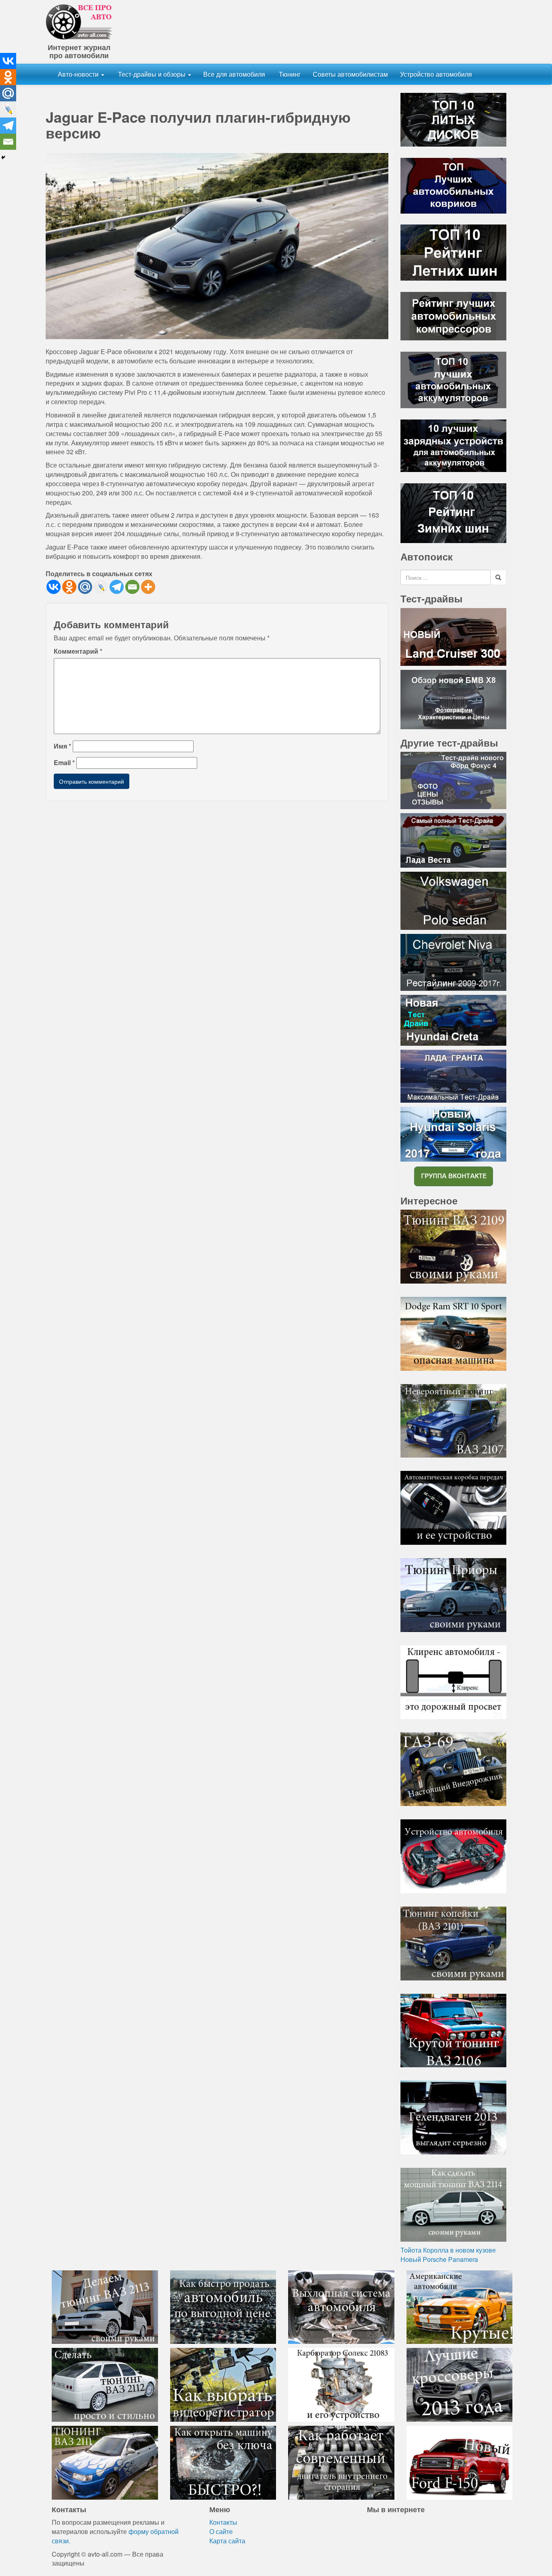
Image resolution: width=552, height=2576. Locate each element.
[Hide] (3, 157)
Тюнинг (289, 74)
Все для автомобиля (234, 74)
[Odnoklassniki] (69, 587)
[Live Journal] (101, 587)
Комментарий (78, 651)
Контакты (223, 2522)
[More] (148, 587)
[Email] (132, 587)
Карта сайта (227, 2541)
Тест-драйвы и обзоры (152, 74)
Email (64, 763)
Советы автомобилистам (350, 74)
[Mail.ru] (85, 587)
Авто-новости (79, 74)
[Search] (498, 577)
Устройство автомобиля (436, 74)
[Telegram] (117, 587)
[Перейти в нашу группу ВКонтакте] (453, 1176)
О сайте (221, 2531)
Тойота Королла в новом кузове (448, 2250)
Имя (62, 746)
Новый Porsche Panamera (439, 2259)
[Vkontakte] (54, 587)
